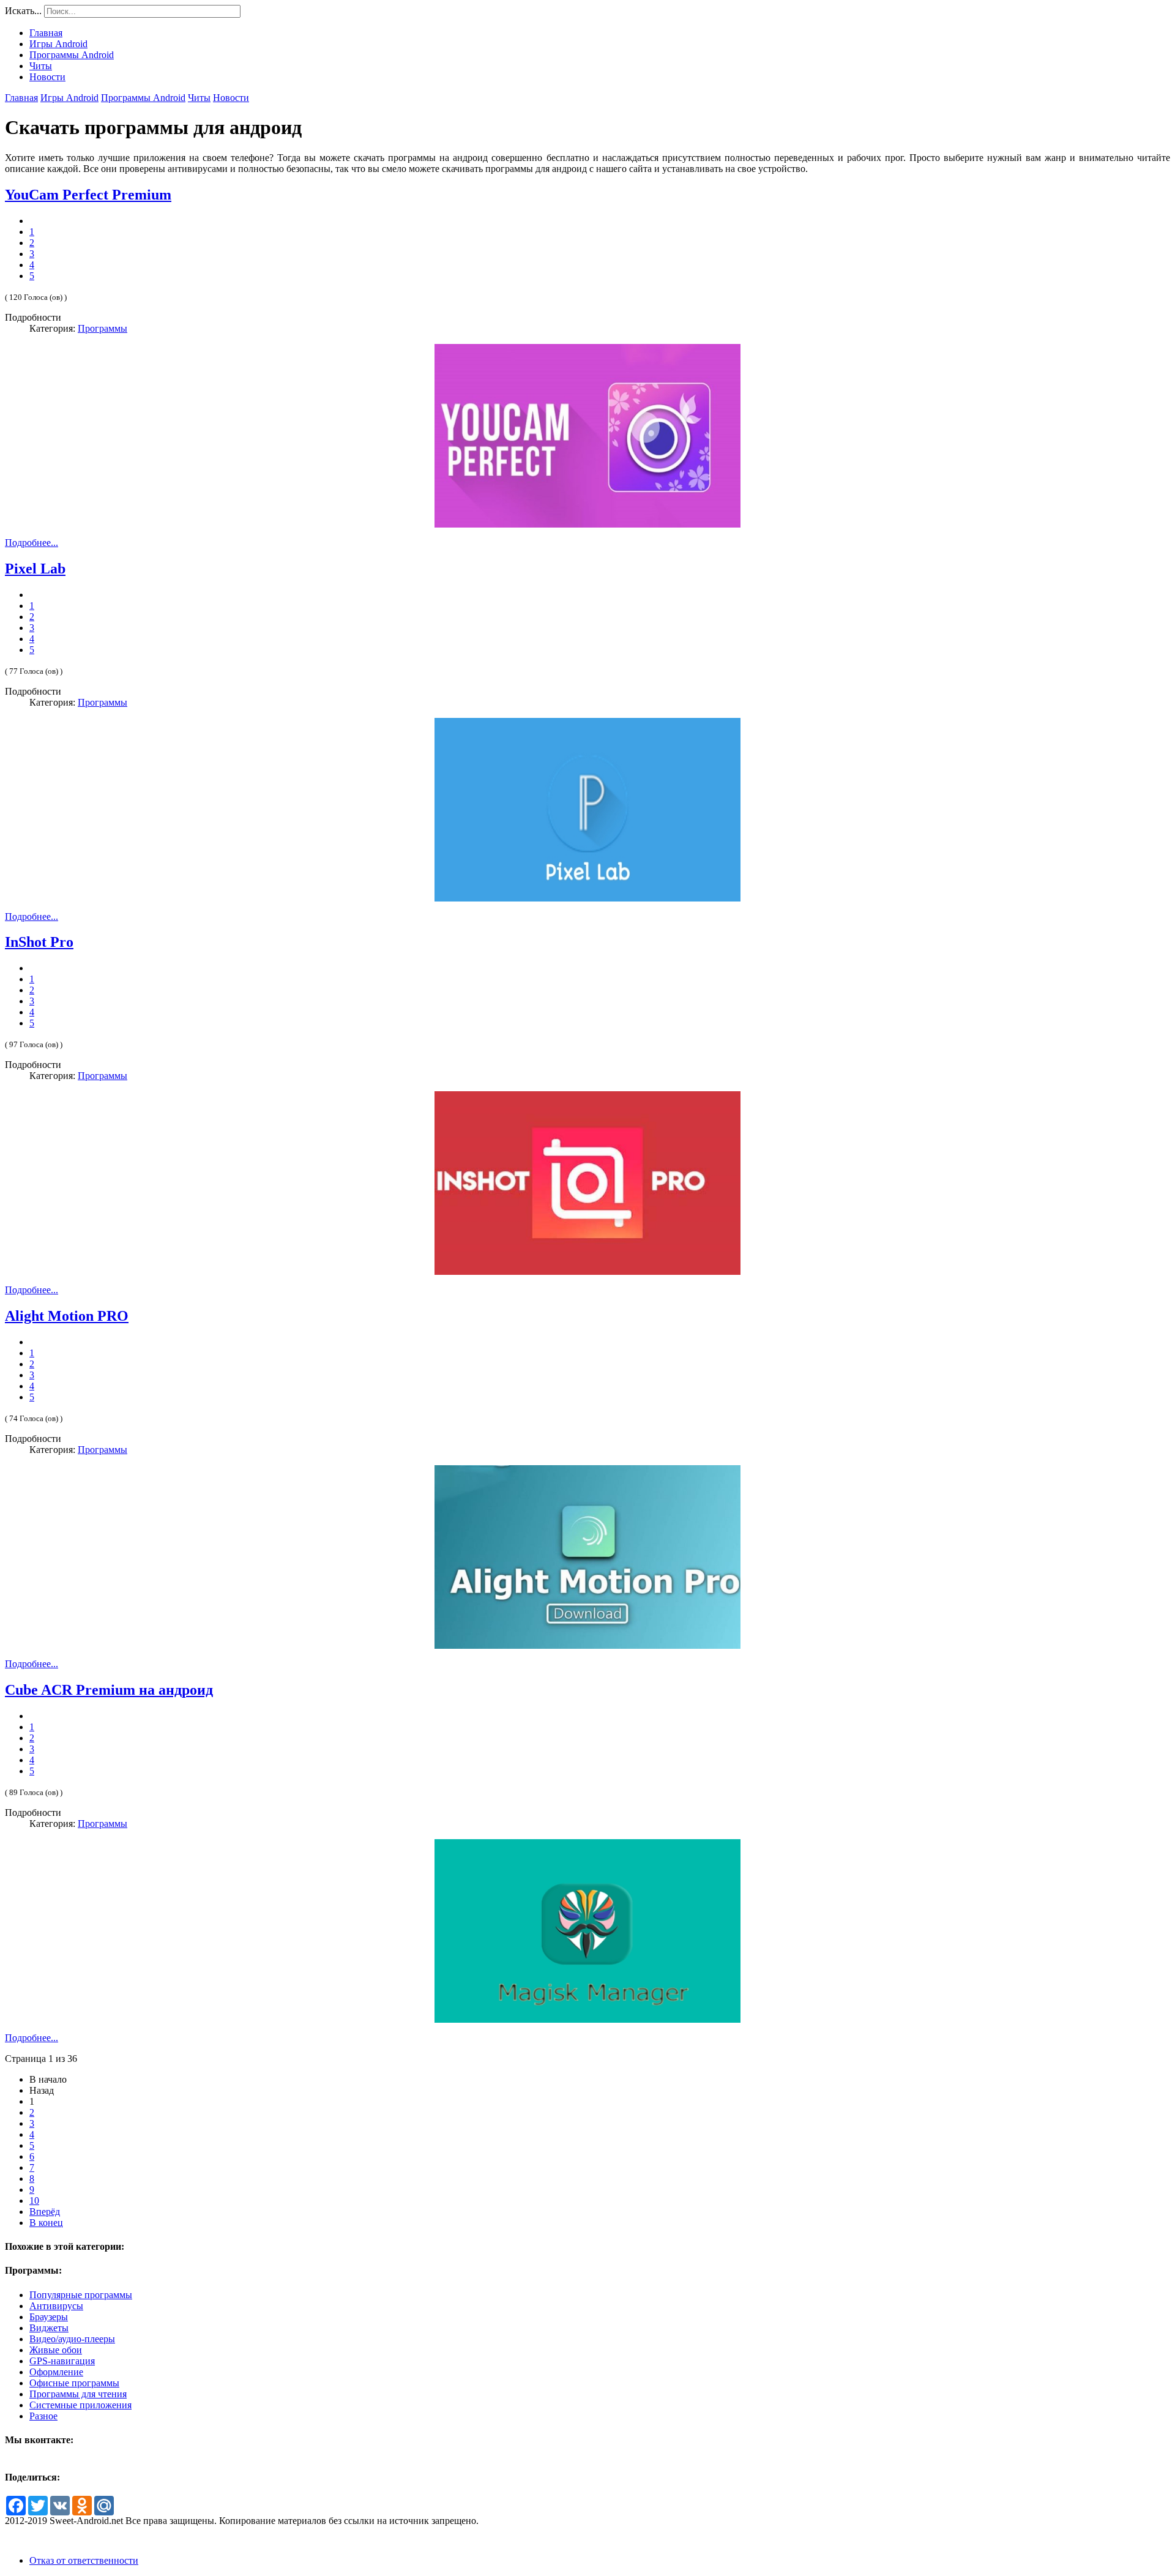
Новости (231, 98)
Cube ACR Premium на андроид (109, 1690)
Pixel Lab (35, 569)
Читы (199, 98)
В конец (46, 2223)
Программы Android (143, 98)
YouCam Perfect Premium (88, 195)
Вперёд (45, 2212)
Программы (103, 328)
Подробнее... (32, 543)
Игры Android (69, 98)
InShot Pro (39, 942)
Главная (21, 98)
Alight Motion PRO (67, 1316)
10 (34, 2201)
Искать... (23, 11)
